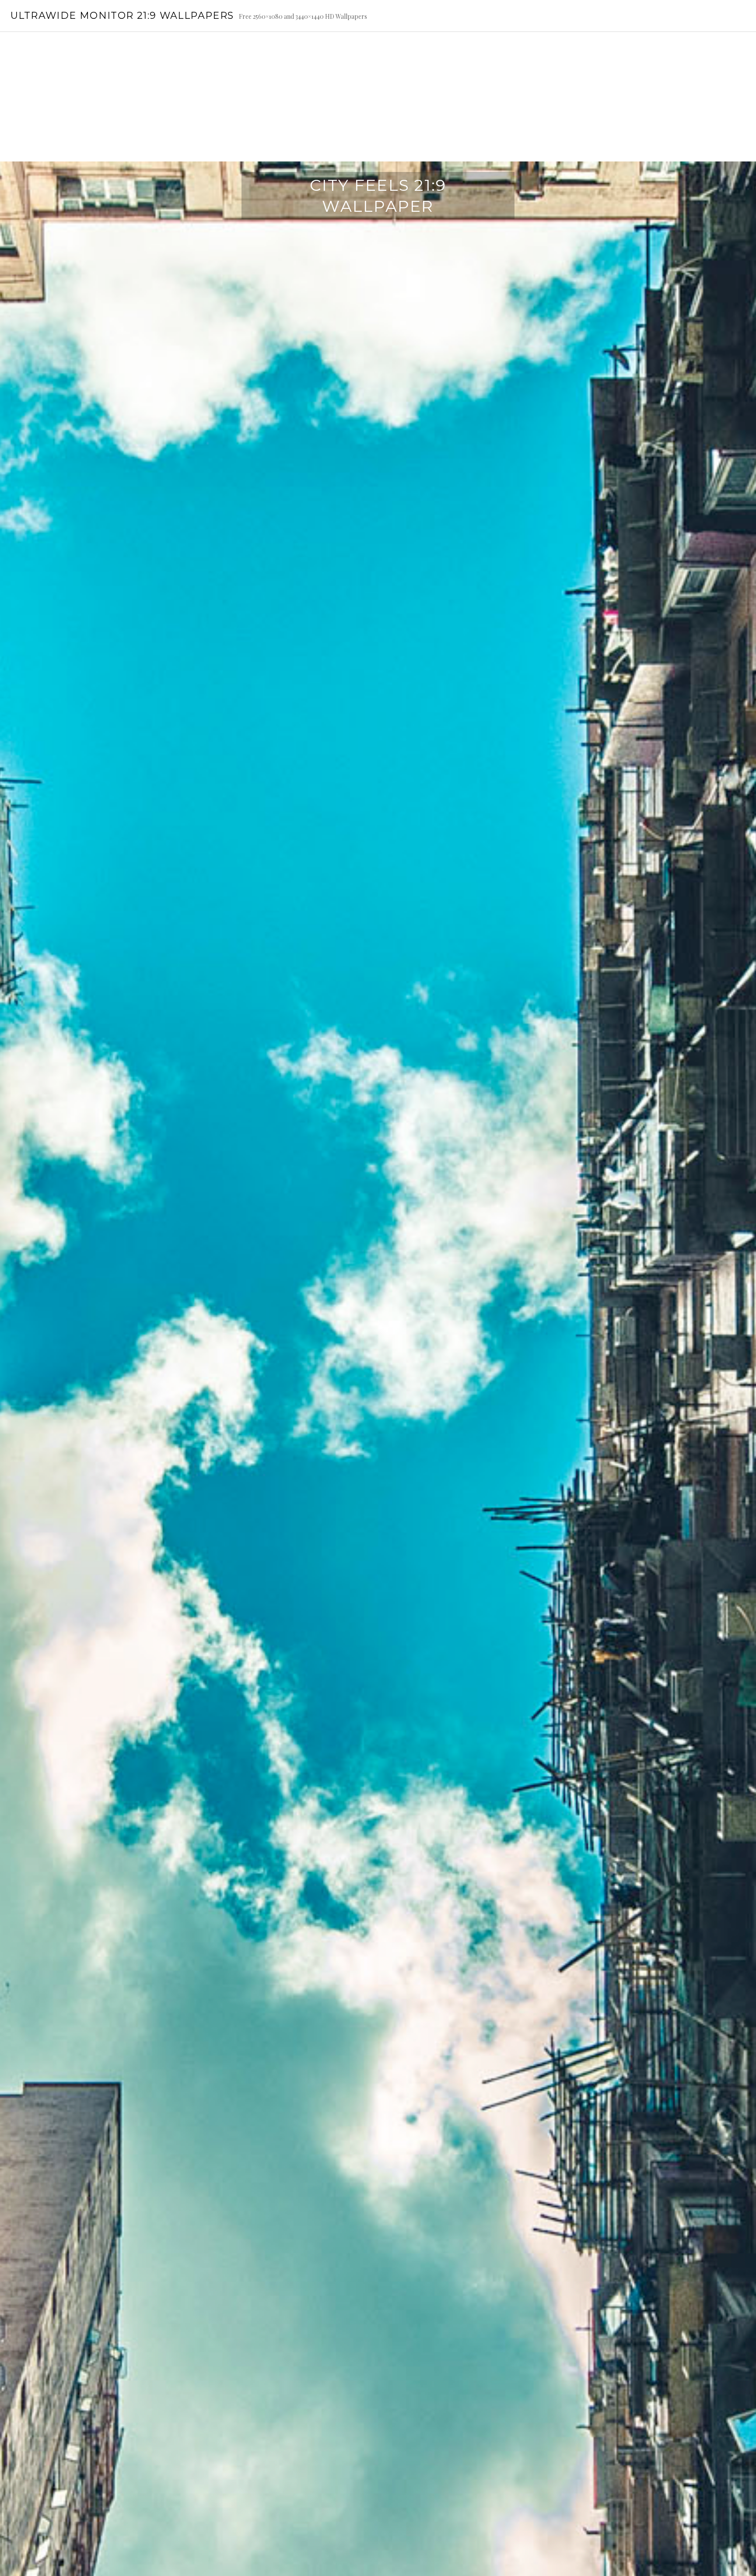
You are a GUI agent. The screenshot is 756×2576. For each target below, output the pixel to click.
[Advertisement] (378, 97)
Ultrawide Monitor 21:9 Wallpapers (122, 16)
